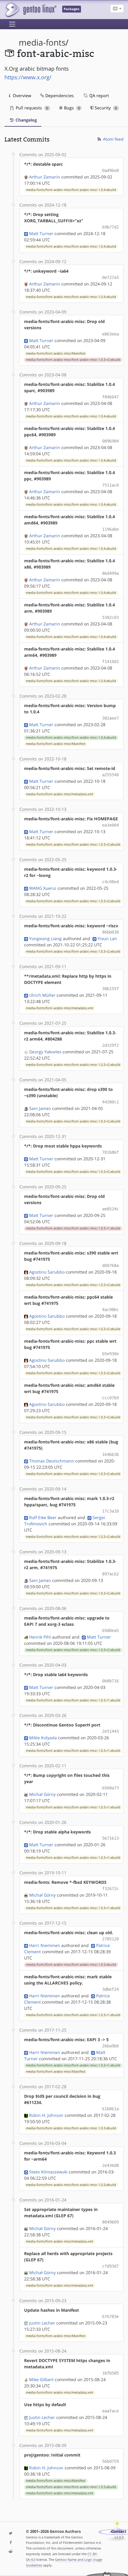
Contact (119, 2531)
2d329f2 (110, 1045)
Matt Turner (41, 233)
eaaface (110, 2411)
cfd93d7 (110, 2266)
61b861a (110, 2109)
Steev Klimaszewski (48, 2172)
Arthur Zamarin (45, 177)
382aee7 (110, 718)
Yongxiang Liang (45, 938)
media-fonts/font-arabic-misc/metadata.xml (60, 794)
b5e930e (110, 1354)
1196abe (110, 529)
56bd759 (110, 2461)
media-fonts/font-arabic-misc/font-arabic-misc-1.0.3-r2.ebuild (73, 360)
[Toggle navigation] (12, 24)
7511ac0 (110, 485)
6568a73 (110, 1788)
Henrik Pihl (40, 1637)
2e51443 (110, 1731)
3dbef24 (110, 1989)
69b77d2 (110, 227)
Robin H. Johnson (46, 2115)
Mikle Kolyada (43, 1738)
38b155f (110, 989)
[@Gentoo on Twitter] (11, 2534)
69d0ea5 (110, 1631)
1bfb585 (110, 2373)
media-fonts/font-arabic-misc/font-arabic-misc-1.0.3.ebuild (71, 1965)
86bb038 (110, 932)
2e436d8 (110, 2165)
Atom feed (113, 139)
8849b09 (110, 2222)
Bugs (71, 108)
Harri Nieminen (45, 1945)
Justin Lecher (42, 2323)
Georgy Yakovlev (45, 1052)
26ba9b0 (110, 2046)
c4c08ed (110, 882)
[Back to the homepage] (31, 10)
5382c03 (110, 617)
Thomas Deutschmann (52, 1461)
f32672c (110, 1889)
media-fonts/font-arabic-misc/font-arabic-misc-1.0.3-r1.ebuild (73, 1228)
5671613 (110, 1838)
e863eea (110, 334)
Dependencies (59, 96)
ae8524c (110, 1209)
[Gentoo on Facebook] (11, 2543)
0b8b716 (110, 1681)
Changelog (26, 120)
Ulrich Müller (42, 995)
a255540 (110, 775)
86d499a (110, 573)
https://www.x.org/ (28, 77)
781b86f (110, 1152)
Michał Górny (42, 1794)
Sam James (40, 1108)
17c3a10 (110, 1511)
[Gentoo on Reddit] (11, 2552)
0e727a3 (110, 277)
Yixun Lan (107, 938)
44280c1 (110, 1102)
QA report (99, 96)
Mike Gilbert (41, 2379)
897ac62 (110, 1574)
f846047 (110, 397)
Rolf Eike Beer (43, 1517)
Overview (21, 96)
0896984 (110, 441)
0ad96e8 (110, 170)
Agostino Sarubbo (47, 1272)
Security (105, 108)
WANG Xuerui (43, 888)
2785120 (110, 1939)
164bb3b (110, 1454)
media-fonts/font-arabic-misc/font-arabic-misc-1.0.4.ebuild (71, 190)
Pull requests (31, 108)
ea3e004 (110, 825)
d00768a (110, 1266)
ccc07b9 (110, 1398)
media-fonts (42, 42)
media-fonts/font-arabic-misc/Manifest (56, 353)
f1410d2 (110, 662)
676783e (110, 2316)
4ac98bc (110, 1310)
